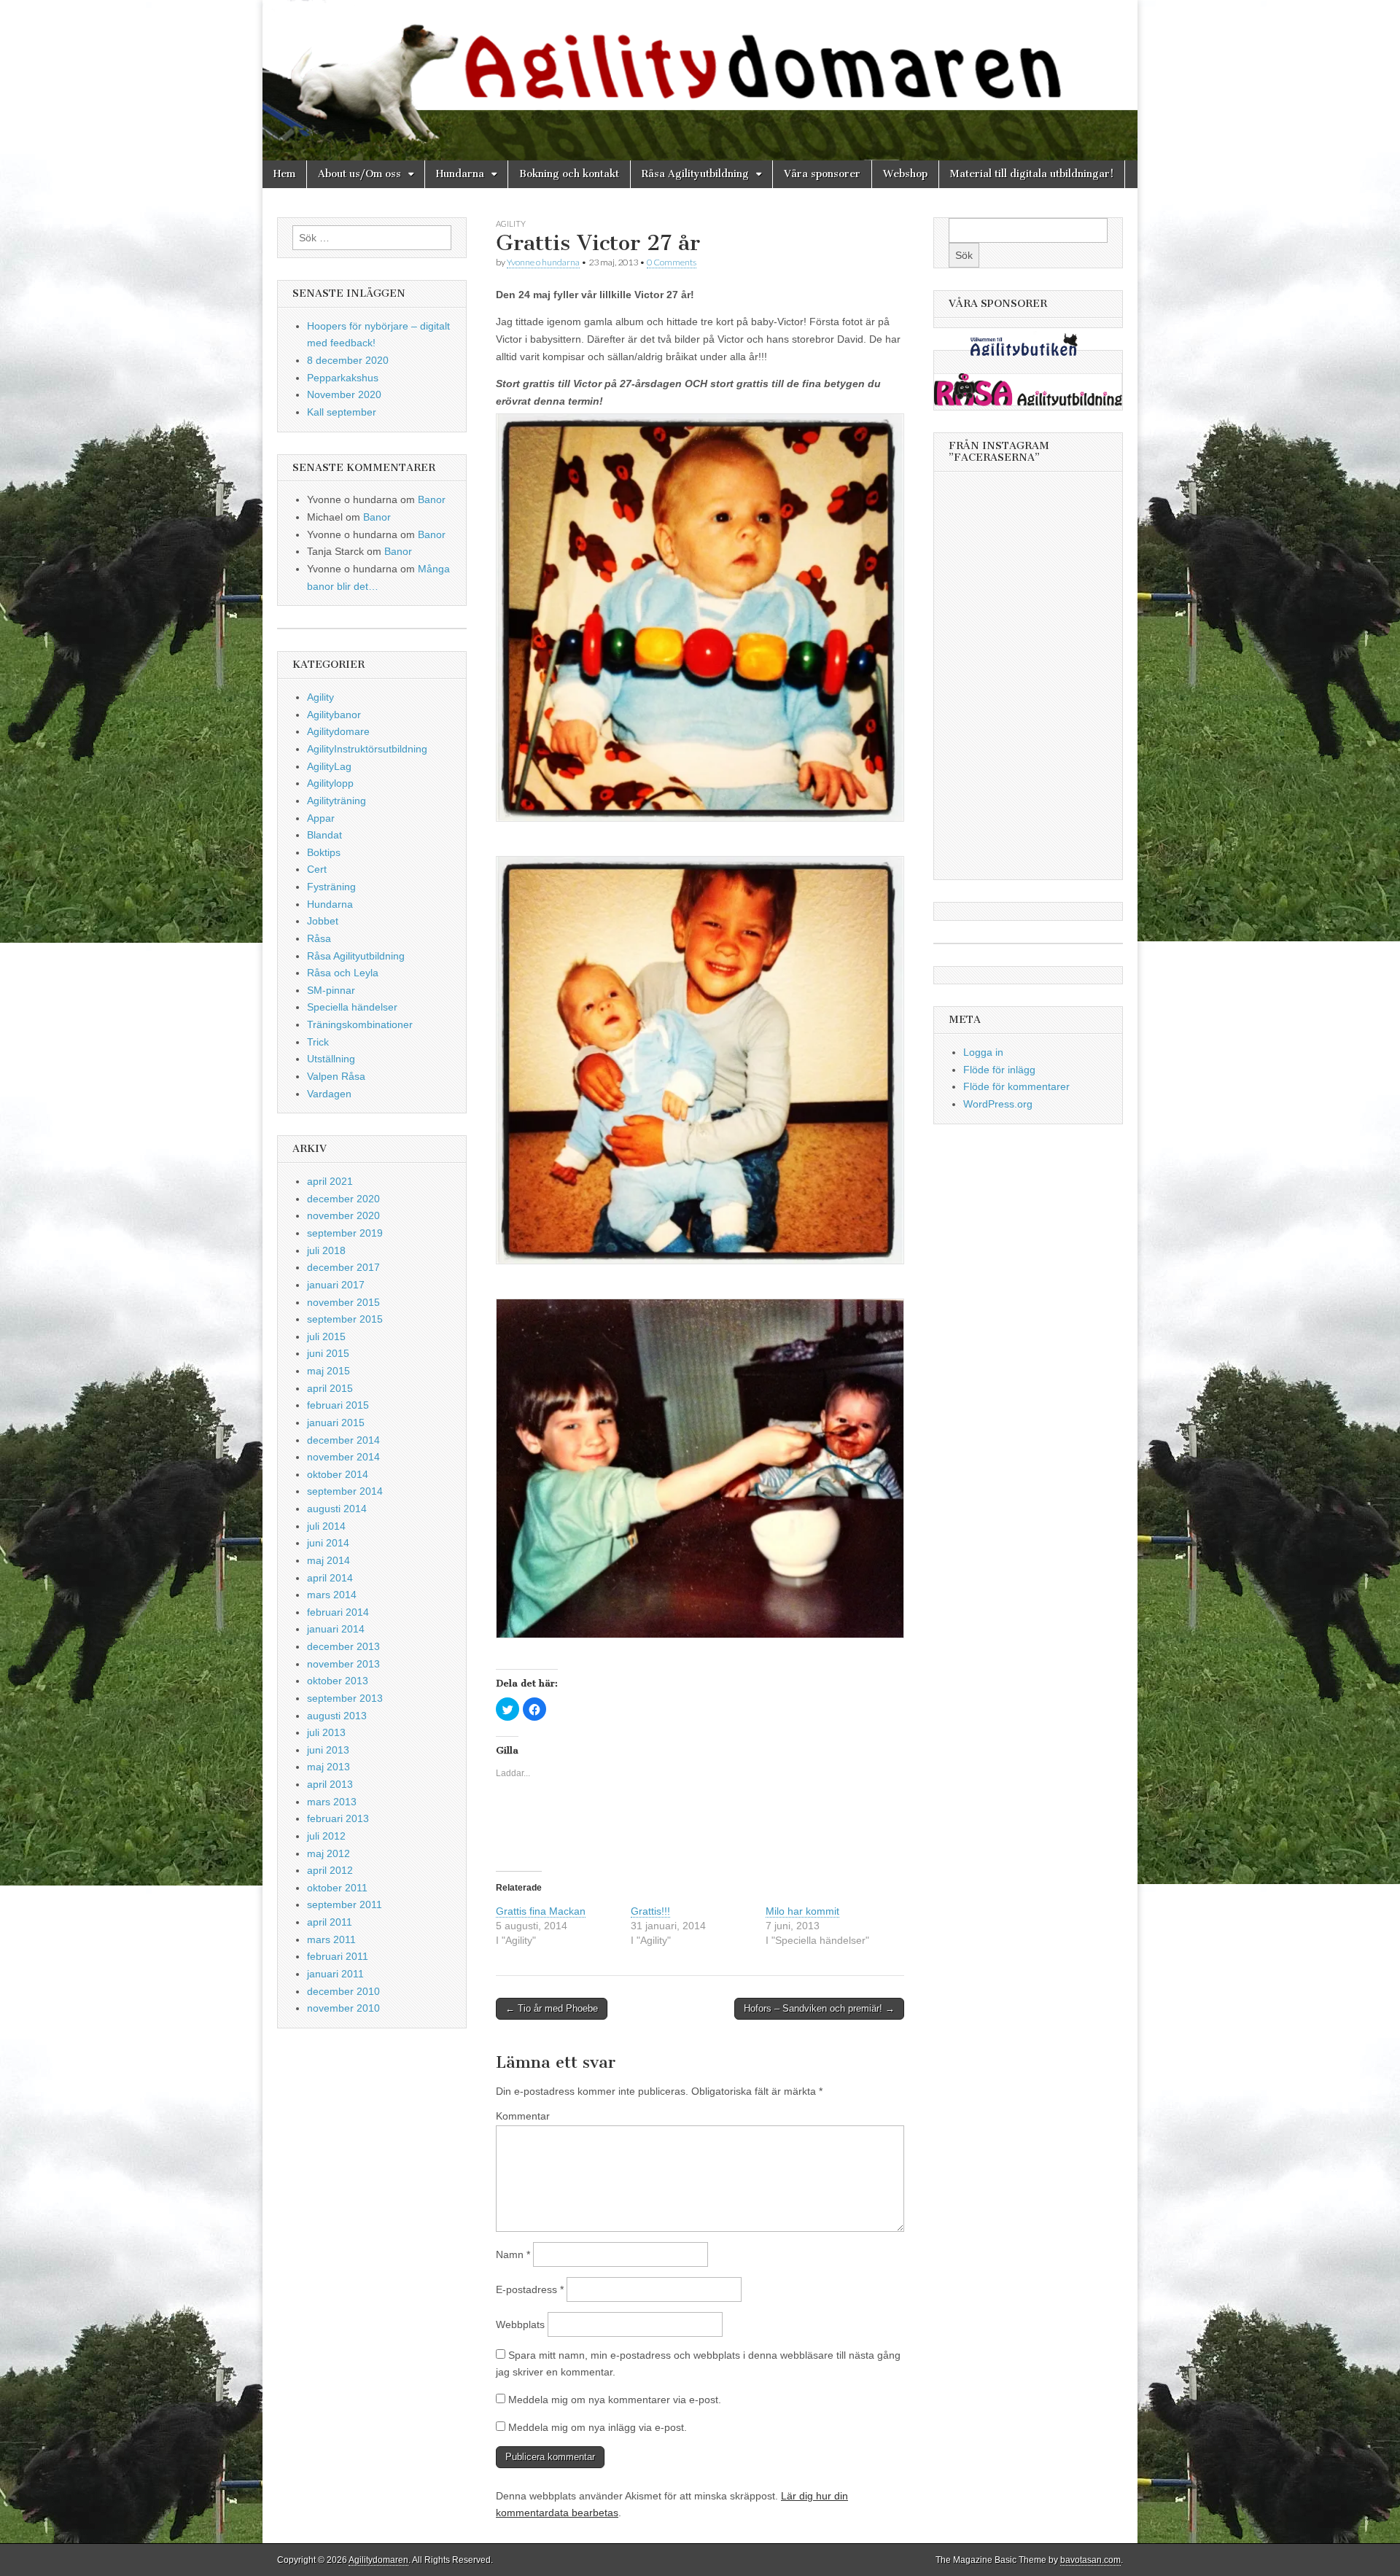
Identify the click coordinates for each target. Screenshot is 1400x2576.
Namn (513, 2254)
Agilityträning (337, 801)
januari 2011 (335, 1974)
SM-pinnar (331, 990)
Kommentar (523, 2116)
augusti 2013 (337, 1716)
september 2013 (345, 1698)
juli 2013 (326, 1732)
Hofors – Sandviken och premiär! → (819, 2008)
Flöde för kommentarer (1016, 1086)
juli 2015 (326, 1336)
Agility (511, 223)
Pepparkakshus (343, 378)
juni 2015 (328, 1353)
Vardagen (329, 1094)
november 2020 (343, 1215)
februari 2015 (338, 1405)
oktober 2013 (338, 1681)
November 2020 (344, 394)
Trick (318, 1042)
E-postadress (530, 2289)
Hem (284, 174)
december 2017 (343, 1267)
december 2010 (343, 1991)
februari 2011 (338, 1956)
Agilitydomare (338, 731)
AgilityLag (329, 766)
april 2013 (330, 1784)
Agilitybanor (334, 715)
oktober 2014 (338, 1474)
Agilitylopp (330, 783)
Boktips (324, 852)
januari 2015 (336, 1423)
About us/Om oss (359, 174)
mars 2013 (332, 1802)
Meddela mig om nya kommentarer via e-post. (615, 2400)
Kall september (342, 412)
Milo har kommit (802, 1911)
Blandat (324, 835)
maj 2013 (328, 1767)
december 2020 (343, 1199)
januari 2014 (336, 1629)
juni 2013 (328, 1750)
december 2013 (343, 1646)
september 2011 (345, 1904)
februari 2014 (338, 1612)
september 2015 (345, 1319)
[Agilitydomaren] (700, 80)
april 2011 (330, 1922)
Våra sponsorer (822, 174)
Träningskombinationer (360, 1024)
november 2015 (343, 1302)
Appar (321, 818)
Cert (317, 869)
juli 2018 (326, 1250)
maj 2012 (328, 1853)
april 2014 (330, 1578)
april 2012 (330, 1870)
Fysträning (331, 887)
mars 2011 (331, 1939)
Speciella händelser (352, 1007)
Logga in (983, 1052)
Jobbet (323, 921)
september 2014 (345, 1491)
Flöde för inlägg (999, 1070)
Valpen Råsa (336, 1076)
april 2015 (330, 1388)
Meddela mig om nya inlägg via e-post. (598, 2427)
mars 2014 (332, 1595)
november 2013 (343, 1664)
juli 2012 (326, 1836)
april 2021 (330, 1181)
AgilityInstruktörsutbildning (367, 749)
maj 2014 (328, 1560)
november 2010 (343, 2008)
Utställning (331, 1059)
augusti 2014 (337, 1509)
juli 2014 (326, 1526)
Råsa (319, 938)
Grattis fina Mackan (541, 1911)
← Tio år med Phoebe (552, 2008)
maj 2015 (328, 1371)
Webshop (905, 174)
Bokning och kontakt (569, 174)
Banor (432, 499)
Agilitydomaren (378, 2560)
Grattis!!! (650, 1911)
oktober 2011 (337, 1888)
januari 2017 (336, 1285)
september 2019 (345, 1233)
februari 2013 (338, 1818)
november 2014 (343, 1457)
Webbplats (520, 2324)
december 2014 (343, 1440)
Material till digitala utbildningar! (1032, 174)
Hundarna (460, 174)
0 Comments (672, 262)
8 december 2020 (348, 360)
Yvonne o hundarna (543, 262)
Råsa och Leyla (343, 973)
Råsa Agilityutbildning (695, 174)
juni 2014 (328, 1543)
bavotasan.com (1090, 2560)
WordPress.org (998, 1104)
